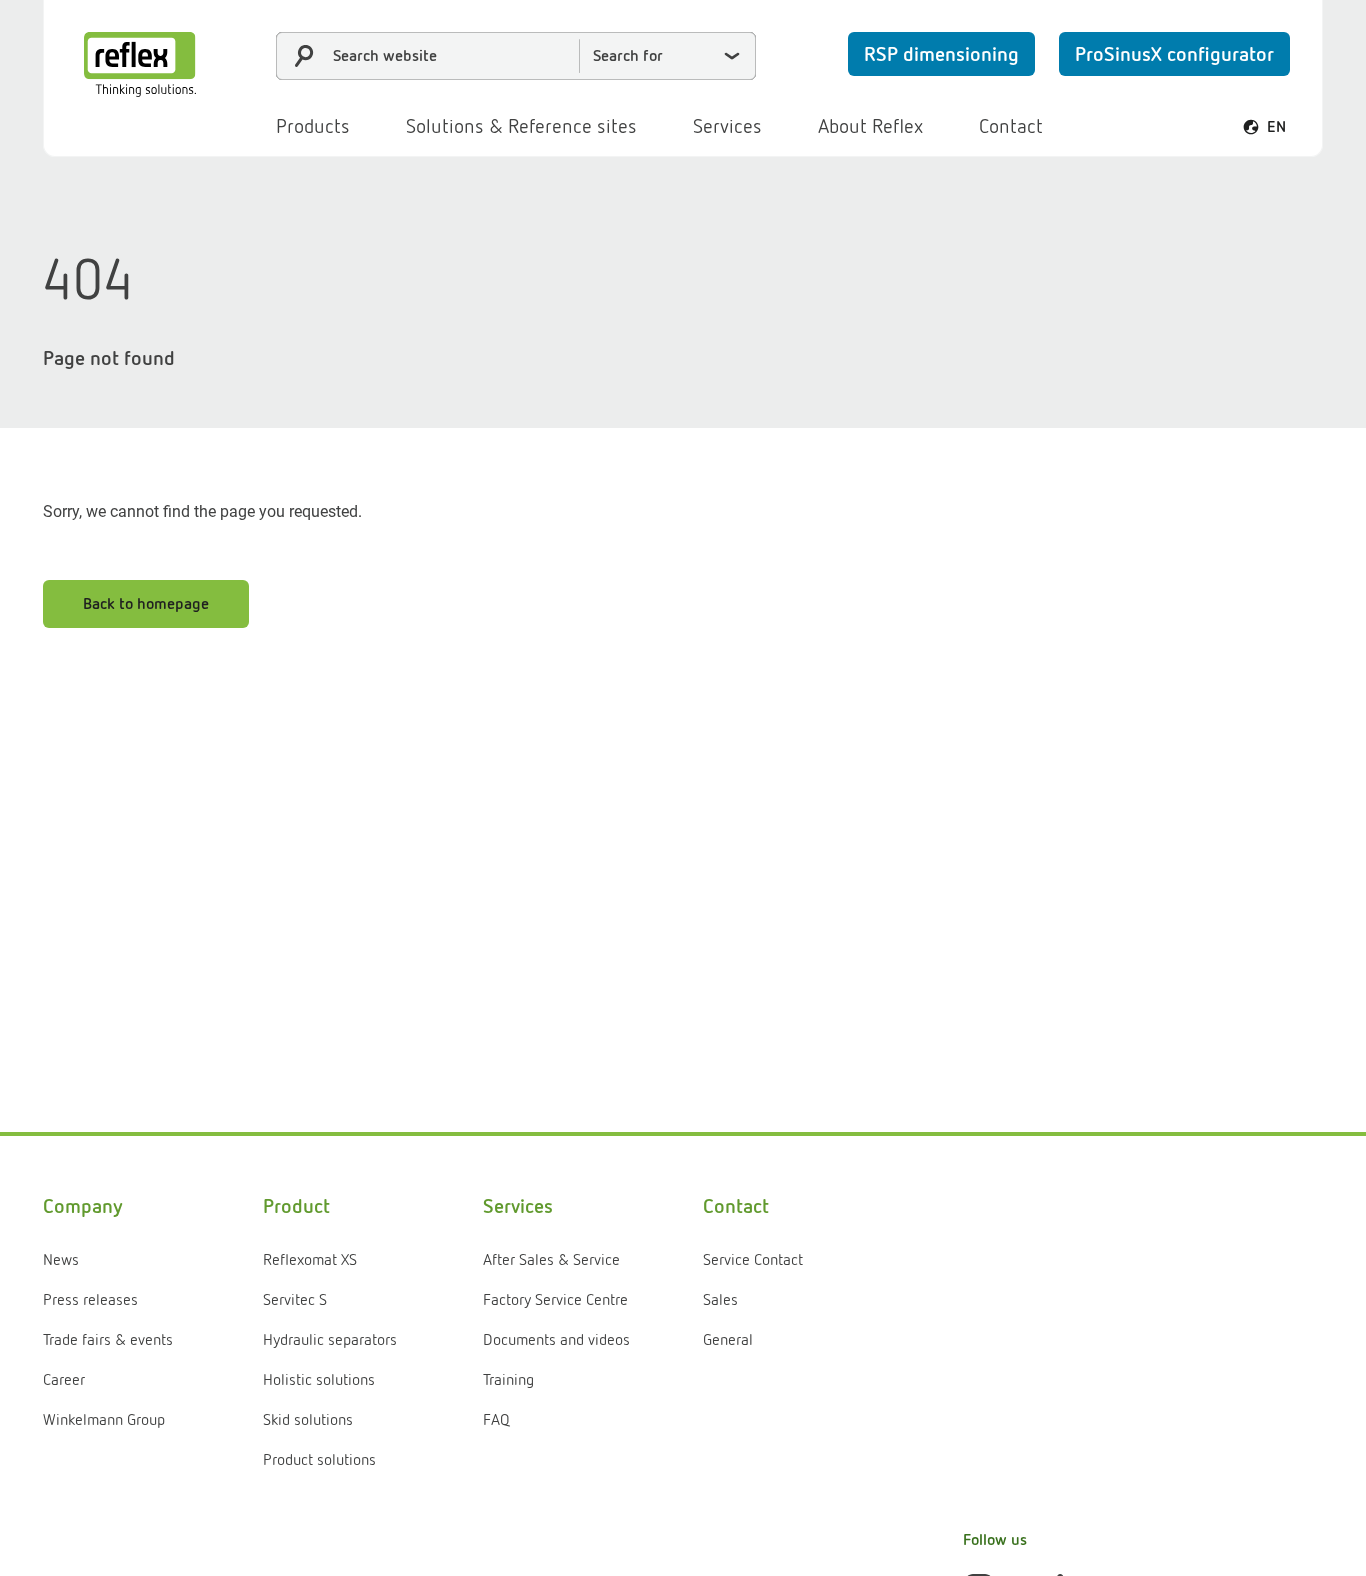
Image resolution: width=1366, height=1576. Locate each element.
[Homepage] (140, 64)
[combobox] (516, 56)
